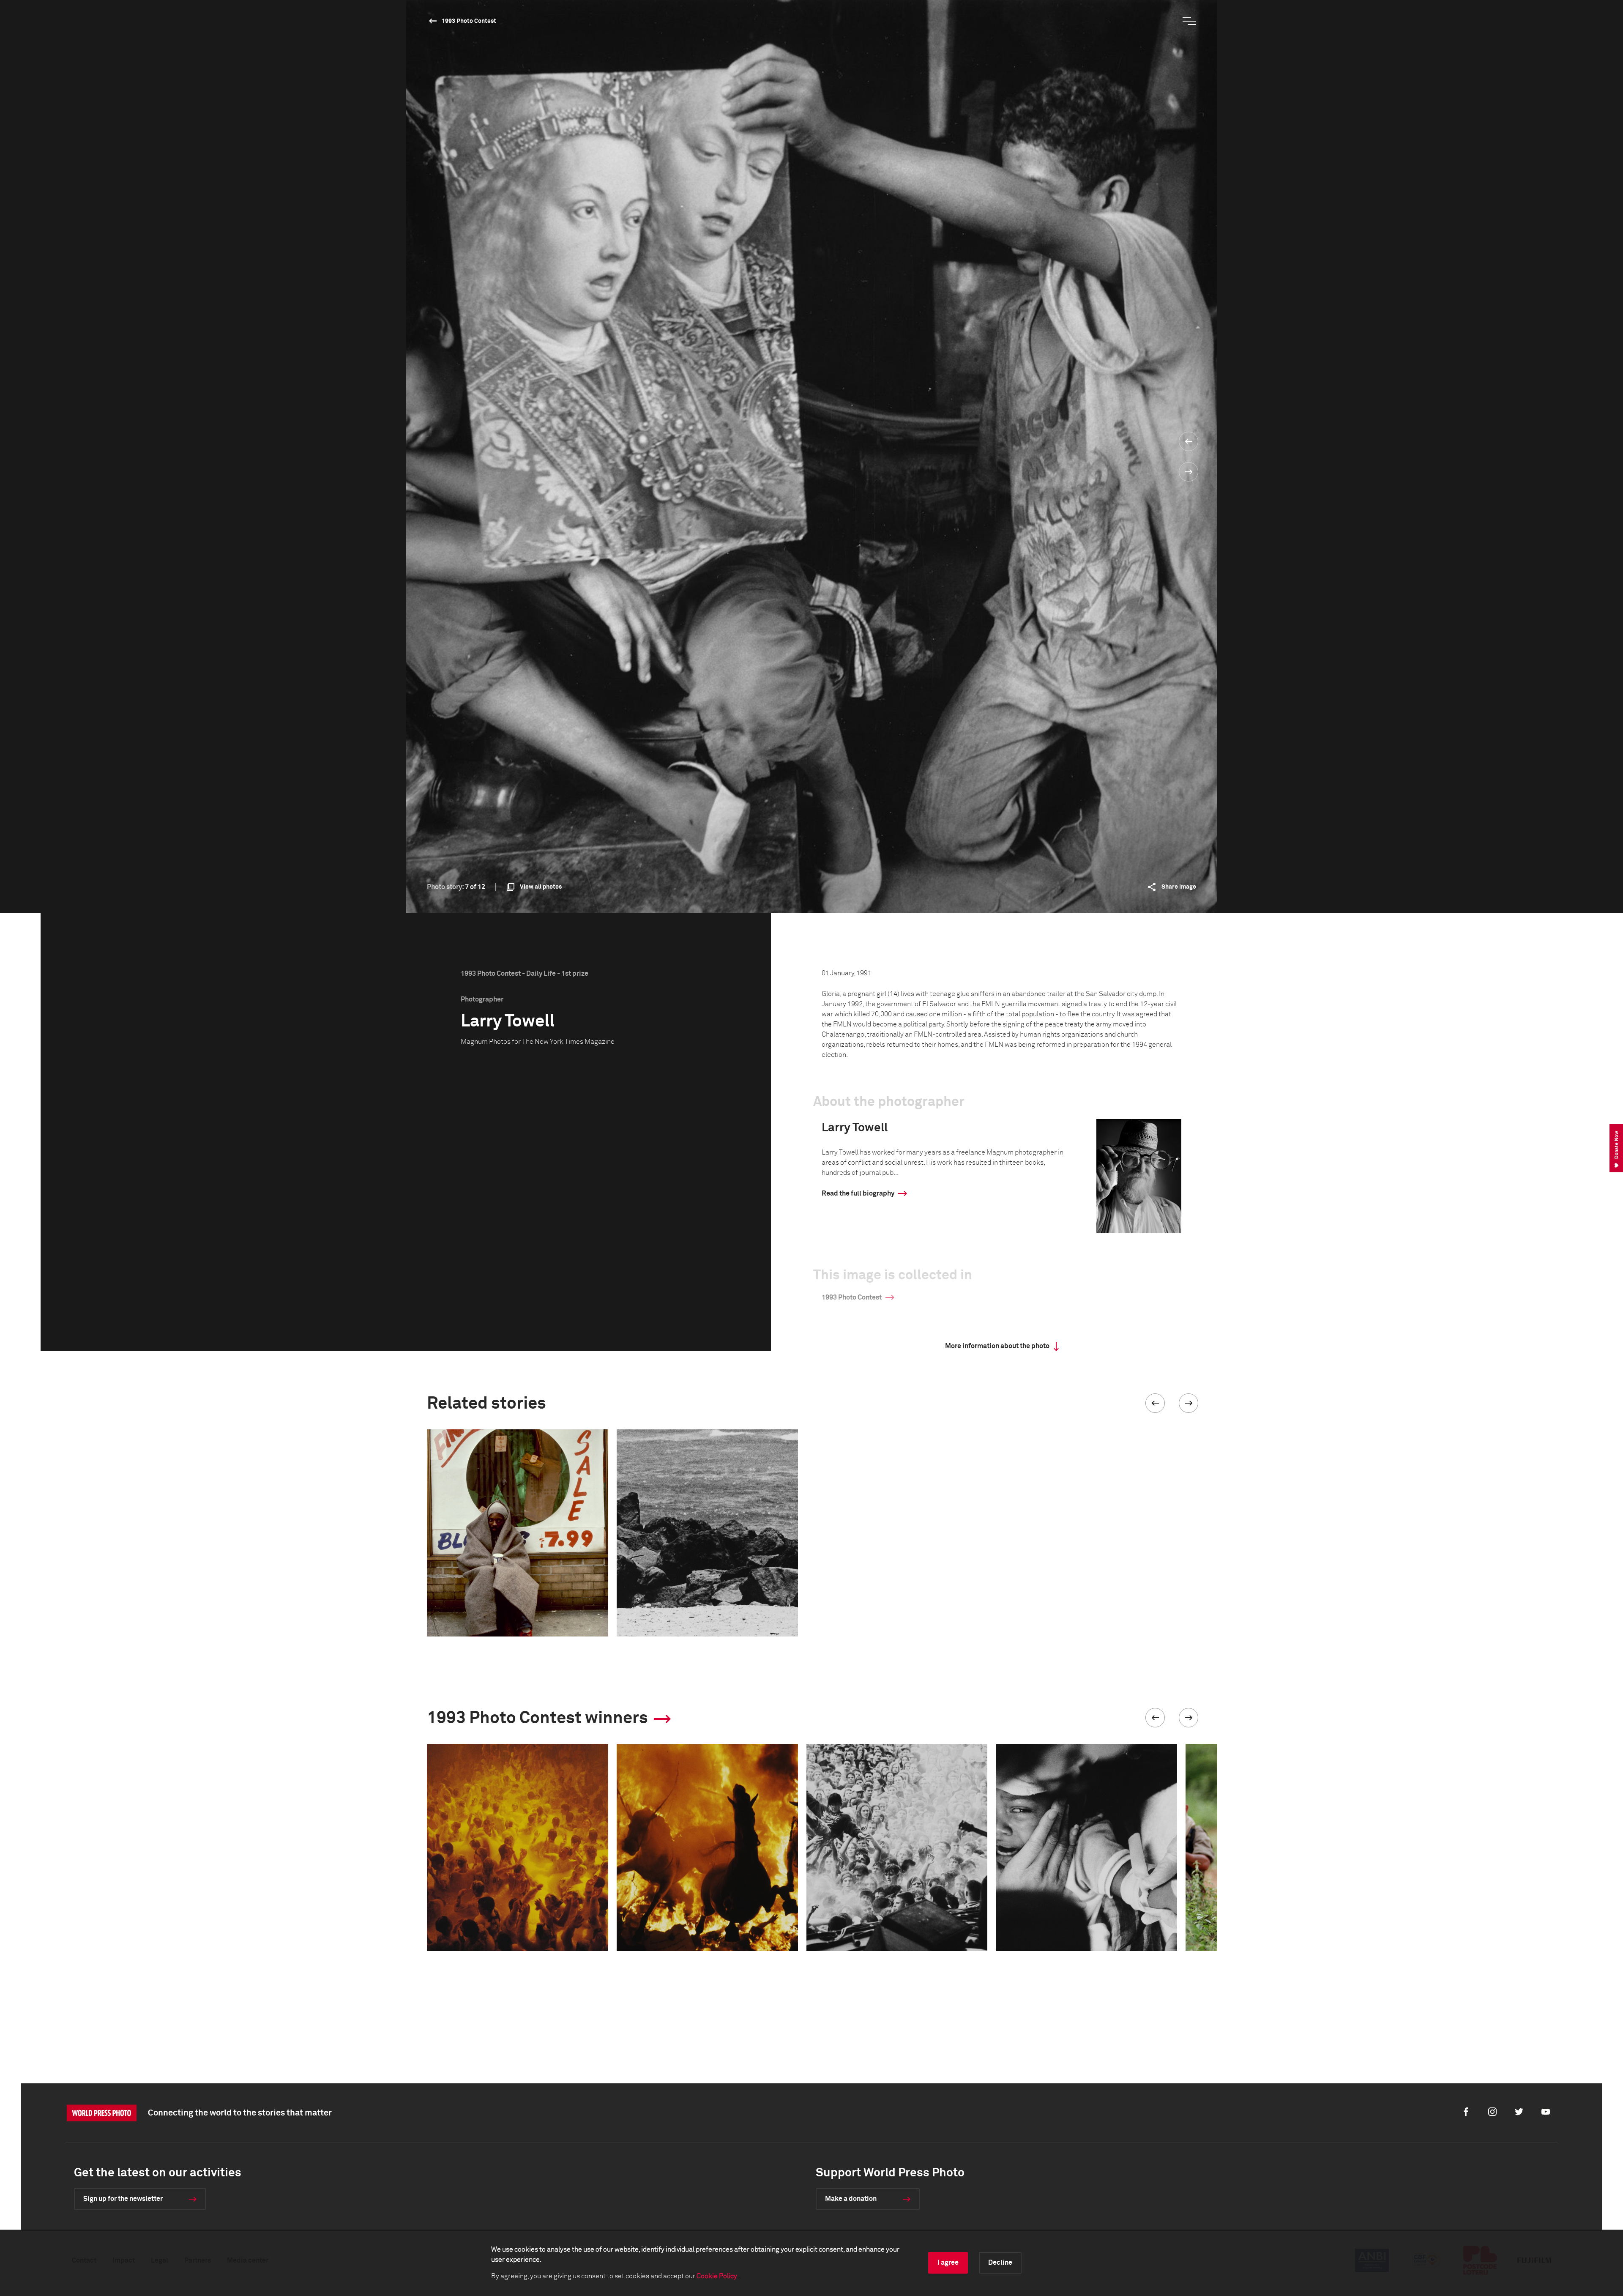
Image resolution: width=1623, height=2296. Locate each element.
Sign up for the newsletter (123, 2199)
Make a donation (851, 2199)
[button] (1155, 1403)
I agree (948, 2263)
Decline (1000, 2263)
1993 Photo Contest (469, 21)
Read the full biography (858, 1193)
